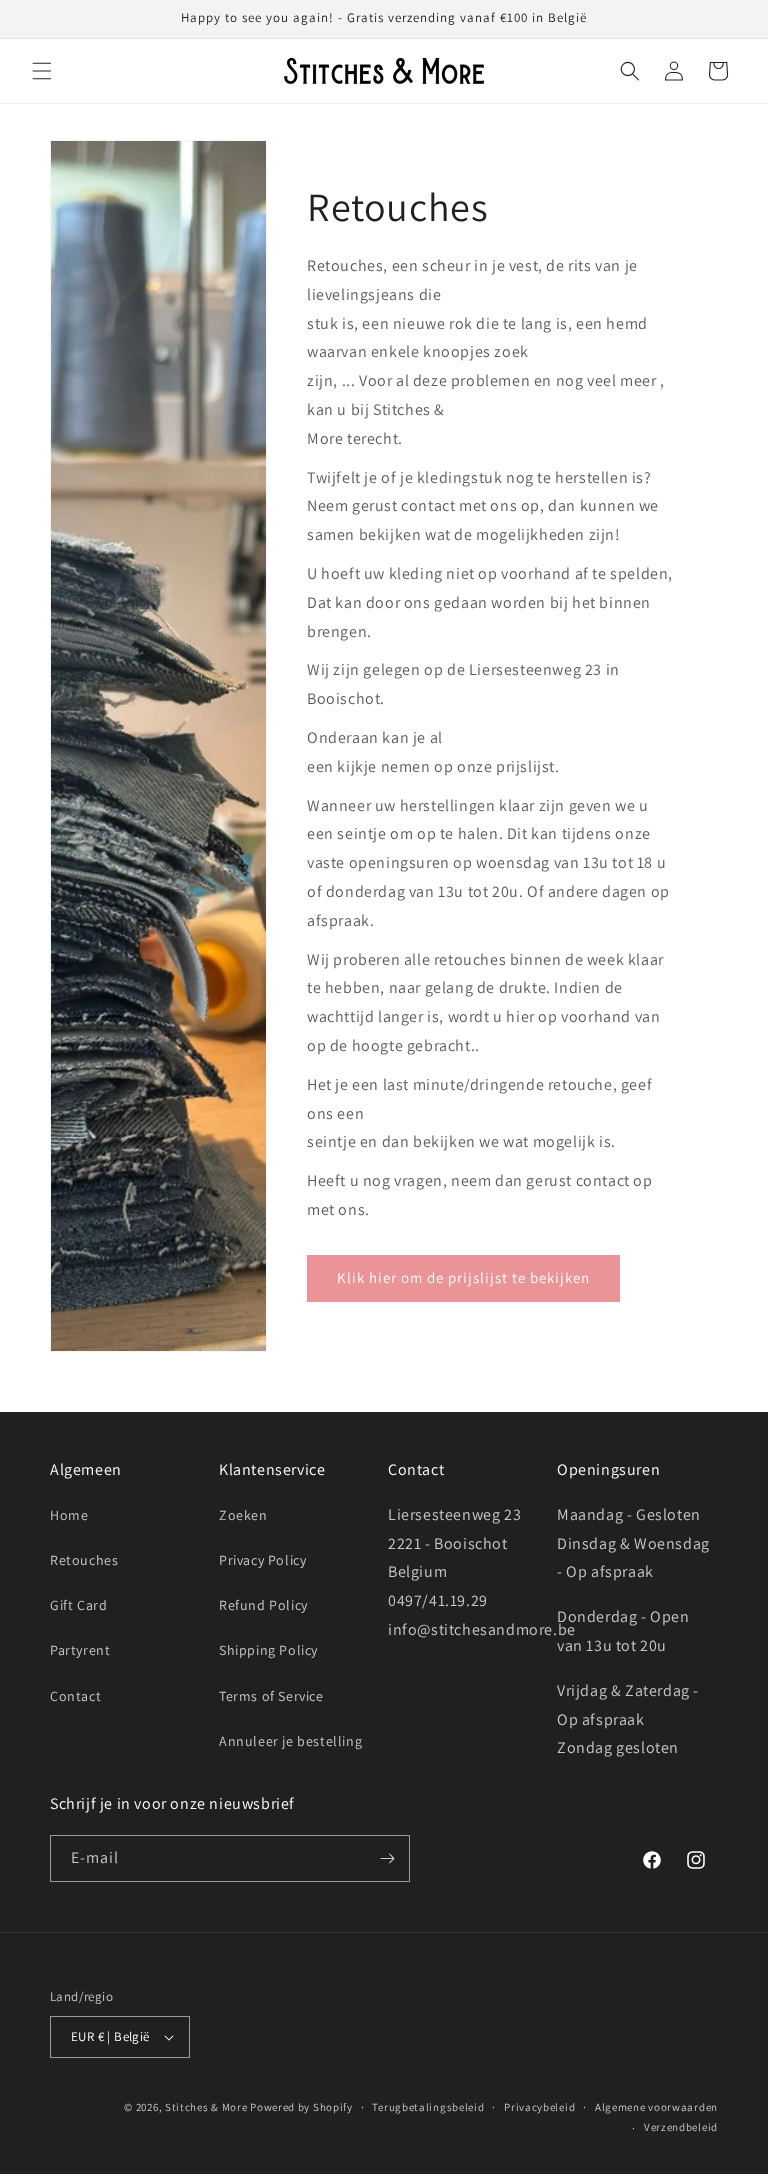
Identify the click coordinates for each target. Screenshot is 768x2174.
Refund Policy (263, 1605)
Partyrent (80, 1650)
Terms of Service (271, 1696)
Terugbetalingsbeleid (428, 2107)
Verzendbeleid (681, 2127)
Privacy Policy (262, 1560)
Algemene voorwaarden (656, 2107)
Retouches (84, 1560)
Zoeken (243, 1515)
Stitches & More (206, 2107)
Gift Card (78, 1605)
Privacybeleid (539, 2107)
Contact (75, 1696)
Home (69, 1515)
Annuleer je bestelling (290, 1741)
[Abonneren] (387, 1858)
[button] (42, 71)
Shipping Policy (268, 1650)
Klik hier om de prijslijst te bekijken (463, 1277)
